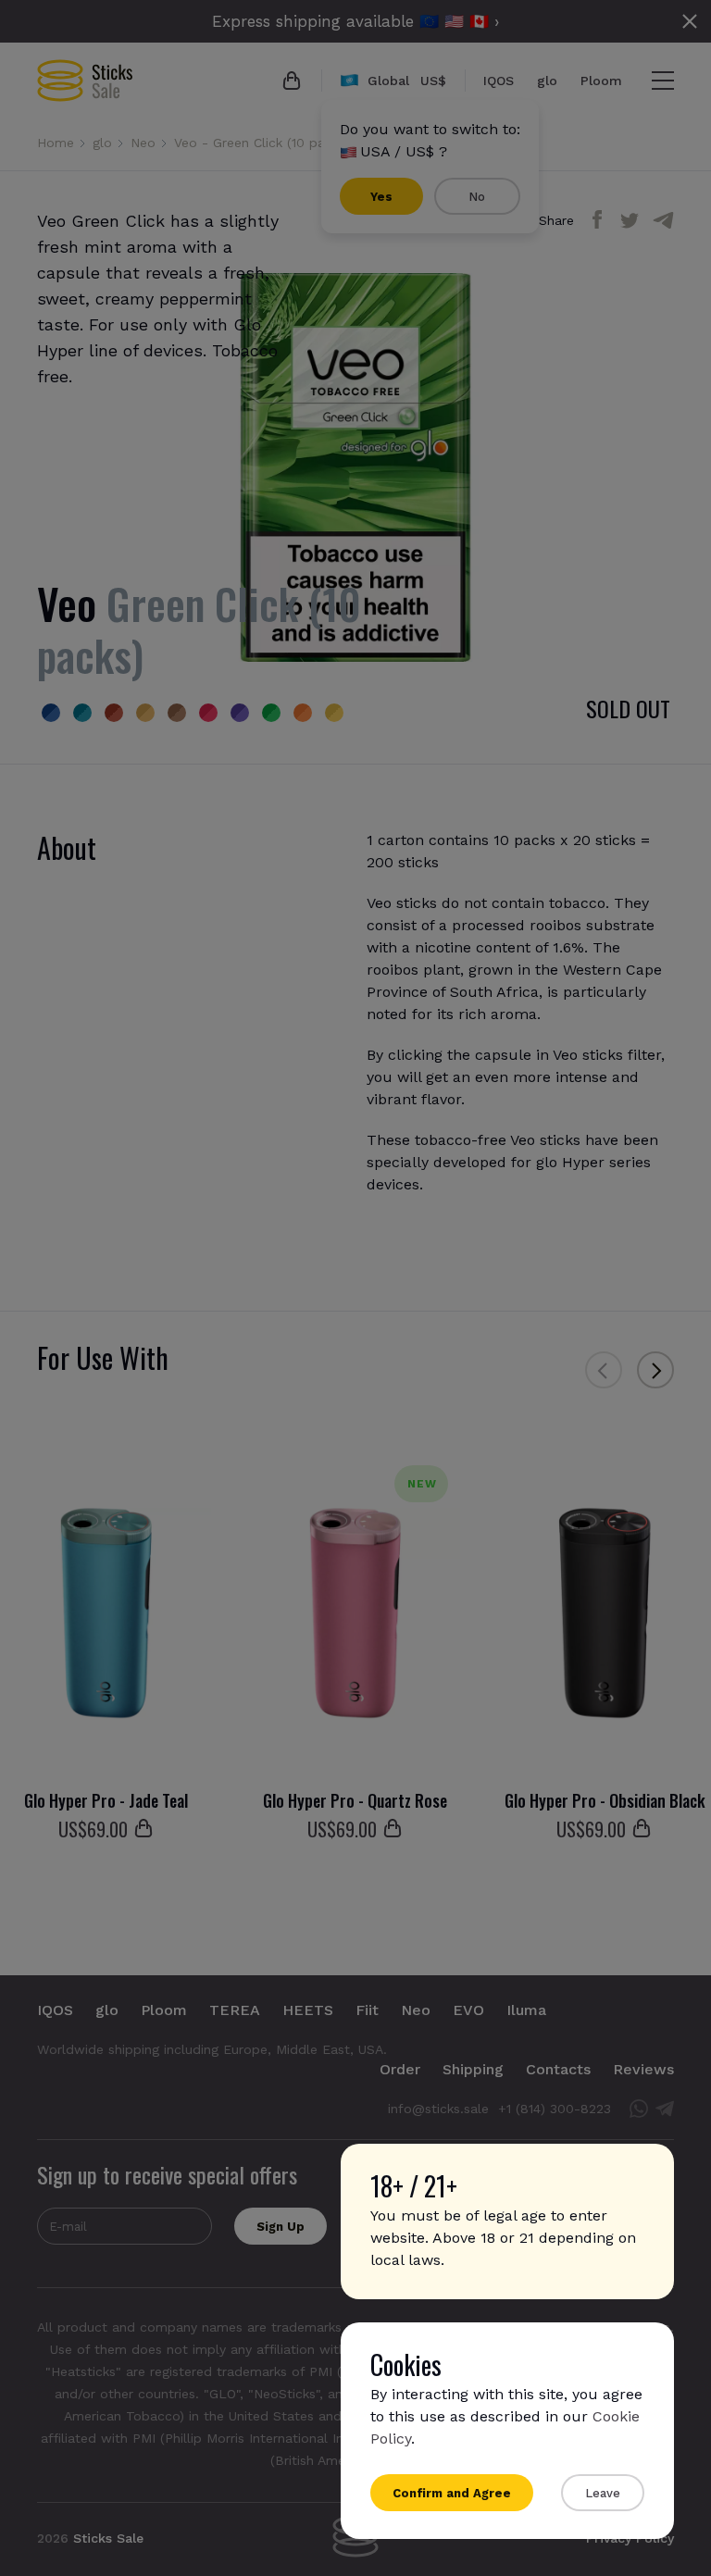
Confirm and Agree (452, 2493)
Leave (603, 2493)
